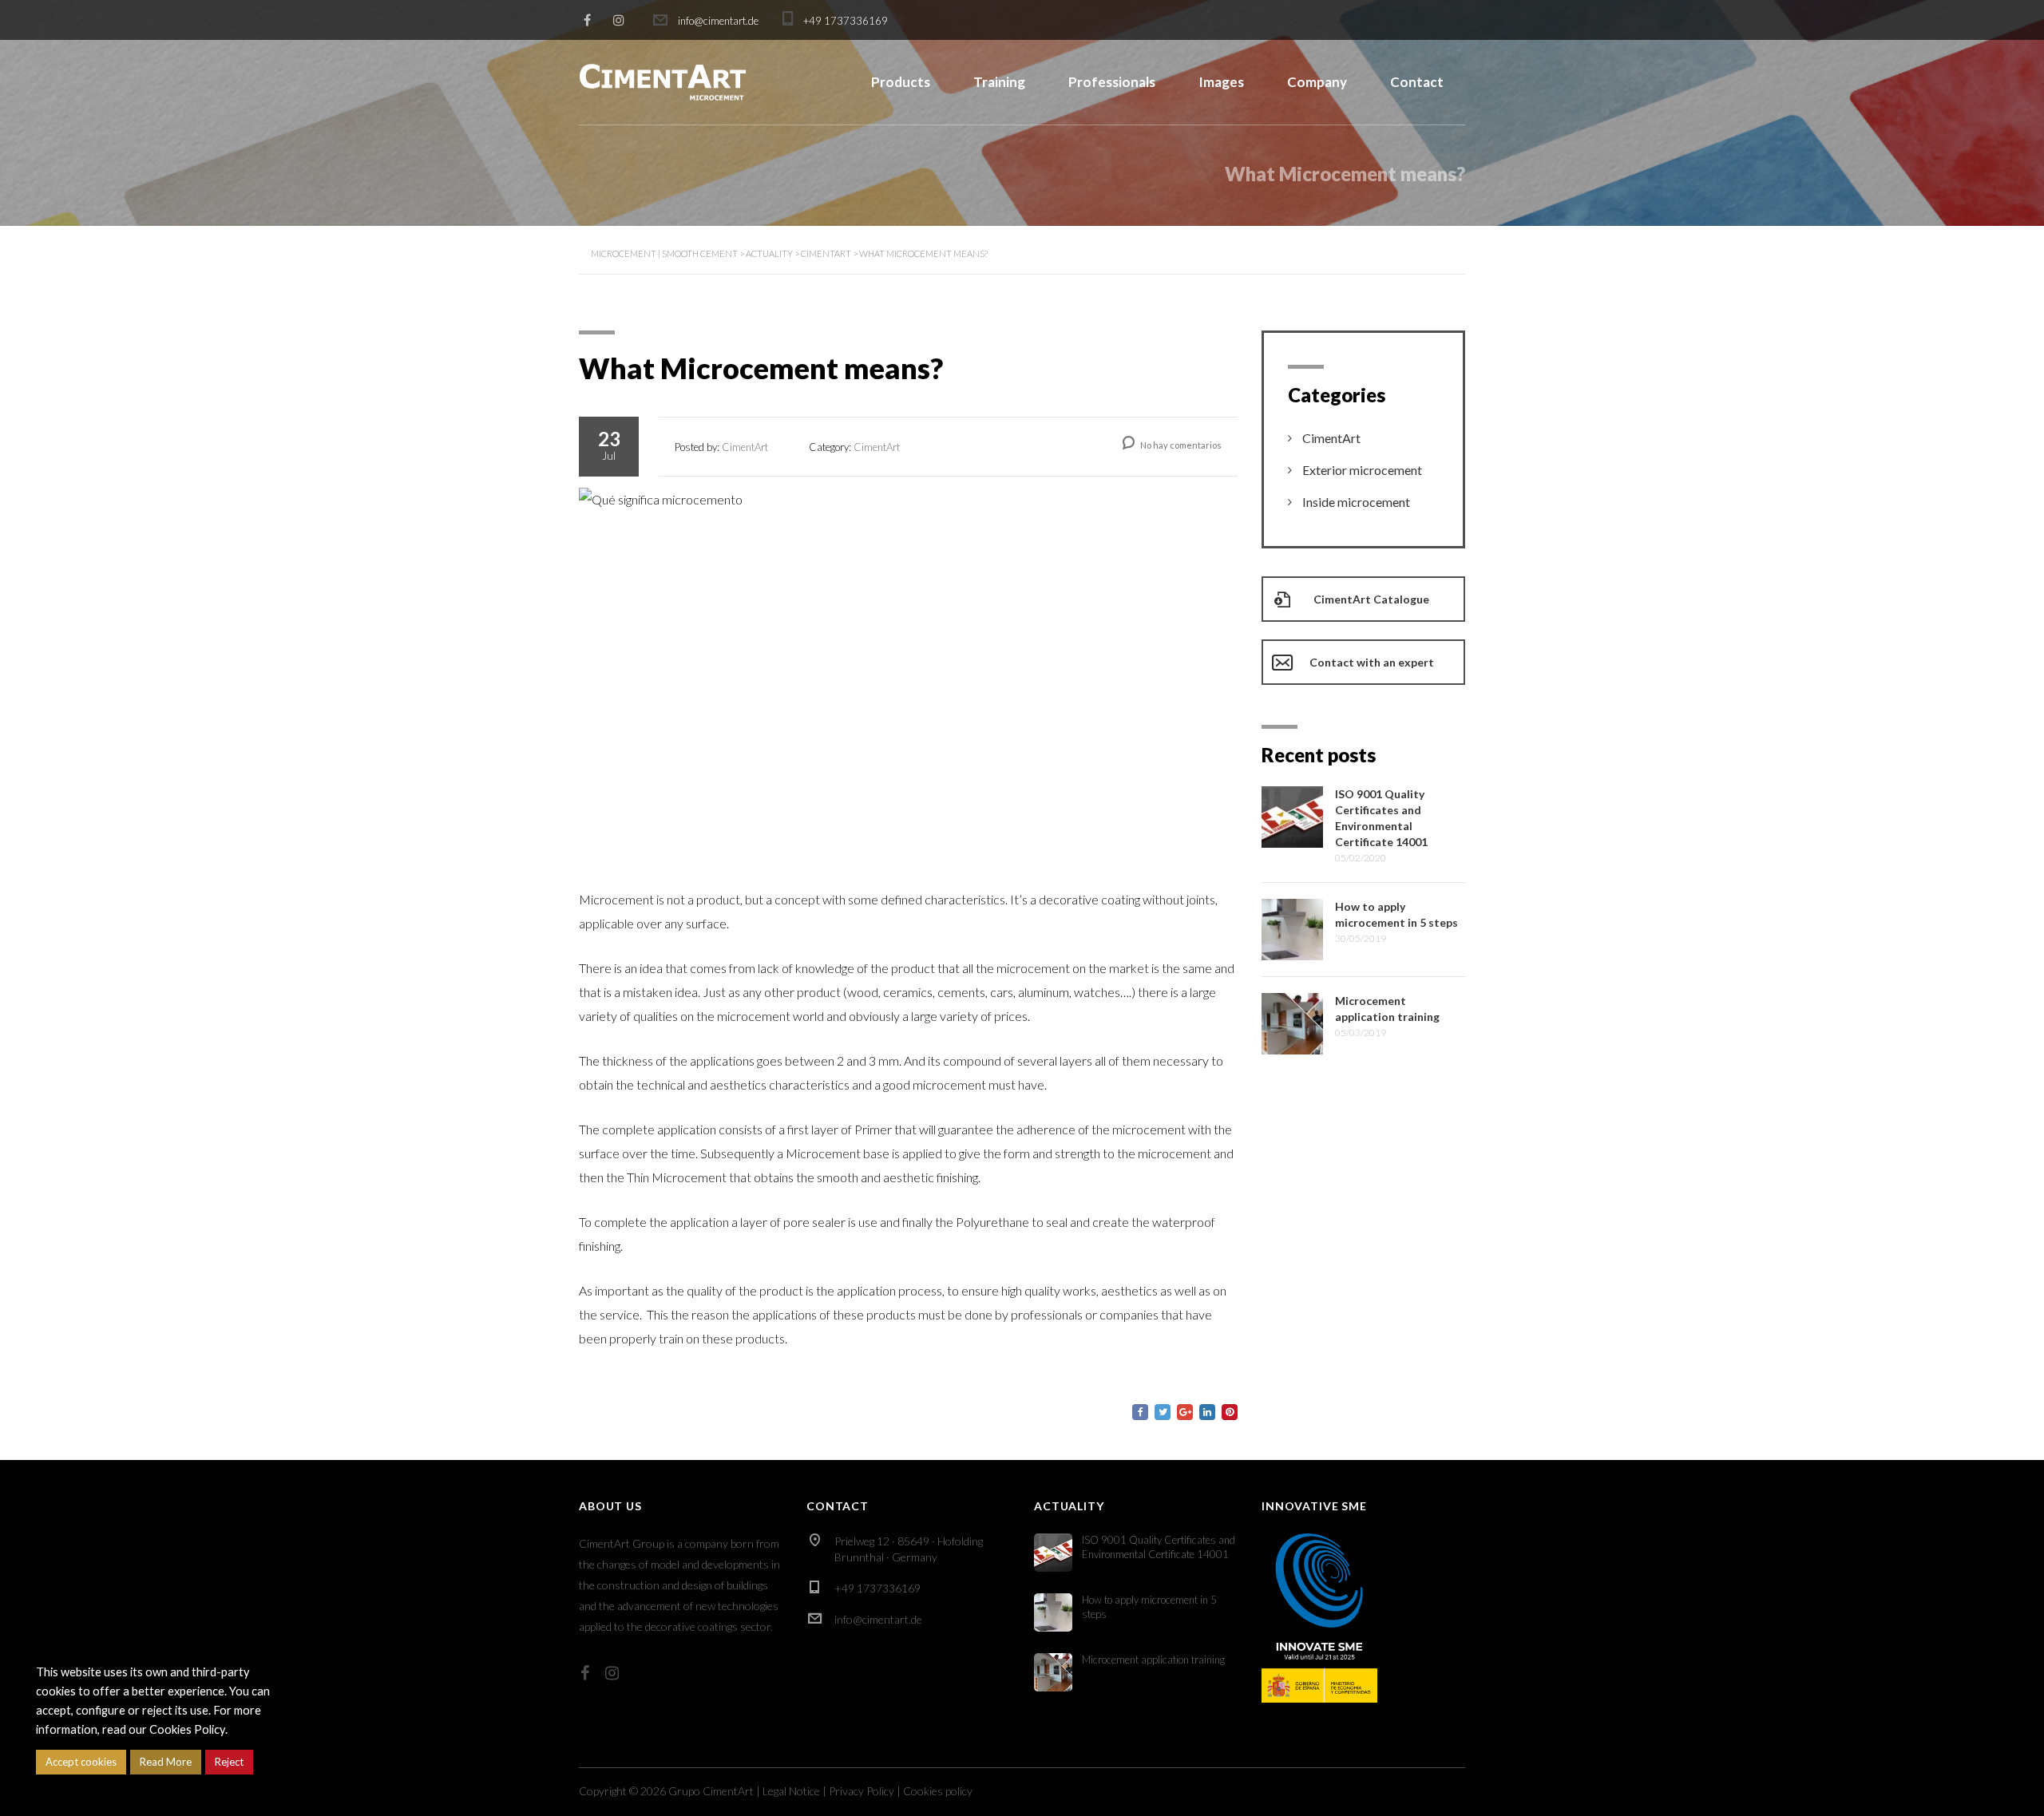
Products (901, 82)
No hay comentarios (1180, 445)
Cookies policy (938, 1791)
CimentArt (1331, 438)
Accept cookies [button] (81, 1762)
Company (1317, 82)
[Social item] (585, 1672)
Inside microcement (1356, 502)
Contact (1417, 82)
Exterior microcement (1362, 470)
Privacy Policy (862, 1791)
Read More (166, 1762)
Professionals (1112, 82)
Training (999, 82)
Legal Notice (791, 1791)
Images (1221, 82)
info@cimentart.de (878, 1619)
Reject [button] (229, 1762)
